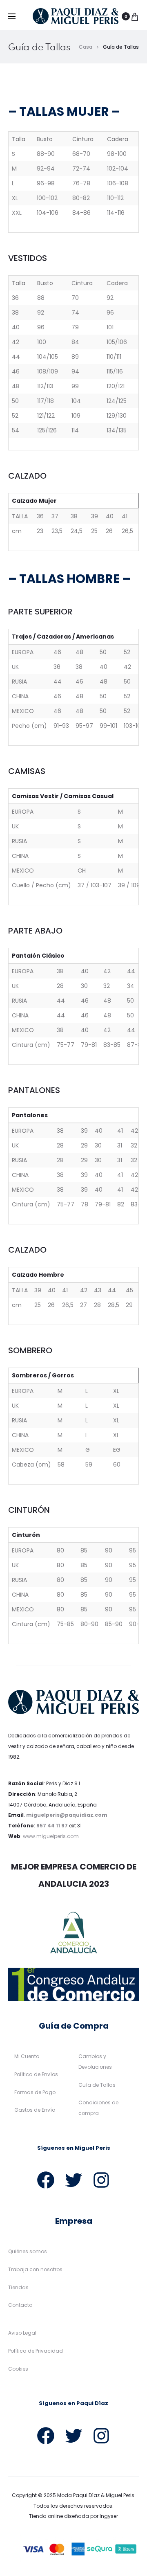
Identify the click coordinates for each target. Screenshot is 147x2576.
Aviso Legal (22, 2333)
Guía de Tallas (97, 2085)
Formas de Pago (35, 2092)
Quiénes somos (28, 2251)
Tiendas (18, 2287)
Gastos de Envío (35, 2110)
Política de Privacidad (36, 2351)
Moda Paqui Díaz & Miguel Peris (96, 2495)
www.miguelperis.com (51, 1836)
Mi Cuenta (27, 2056)
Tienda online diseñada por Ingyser (73, 2516)
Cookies (18, 2369)
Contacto (20, 2305)
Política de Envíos (36, 2074)
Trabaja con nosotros (35, 2269)
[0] (135, 16)
